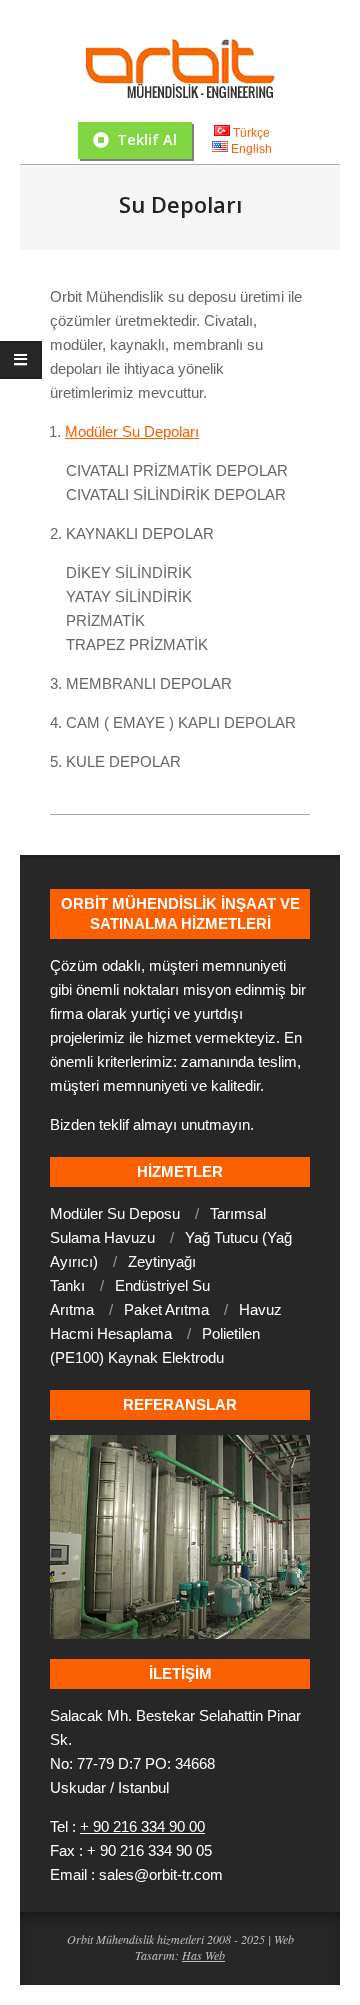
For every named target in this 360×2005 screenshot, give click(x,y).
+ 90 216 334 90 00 (142, 1826)
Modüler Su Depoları (132, 431)
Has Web (203, 1955)
